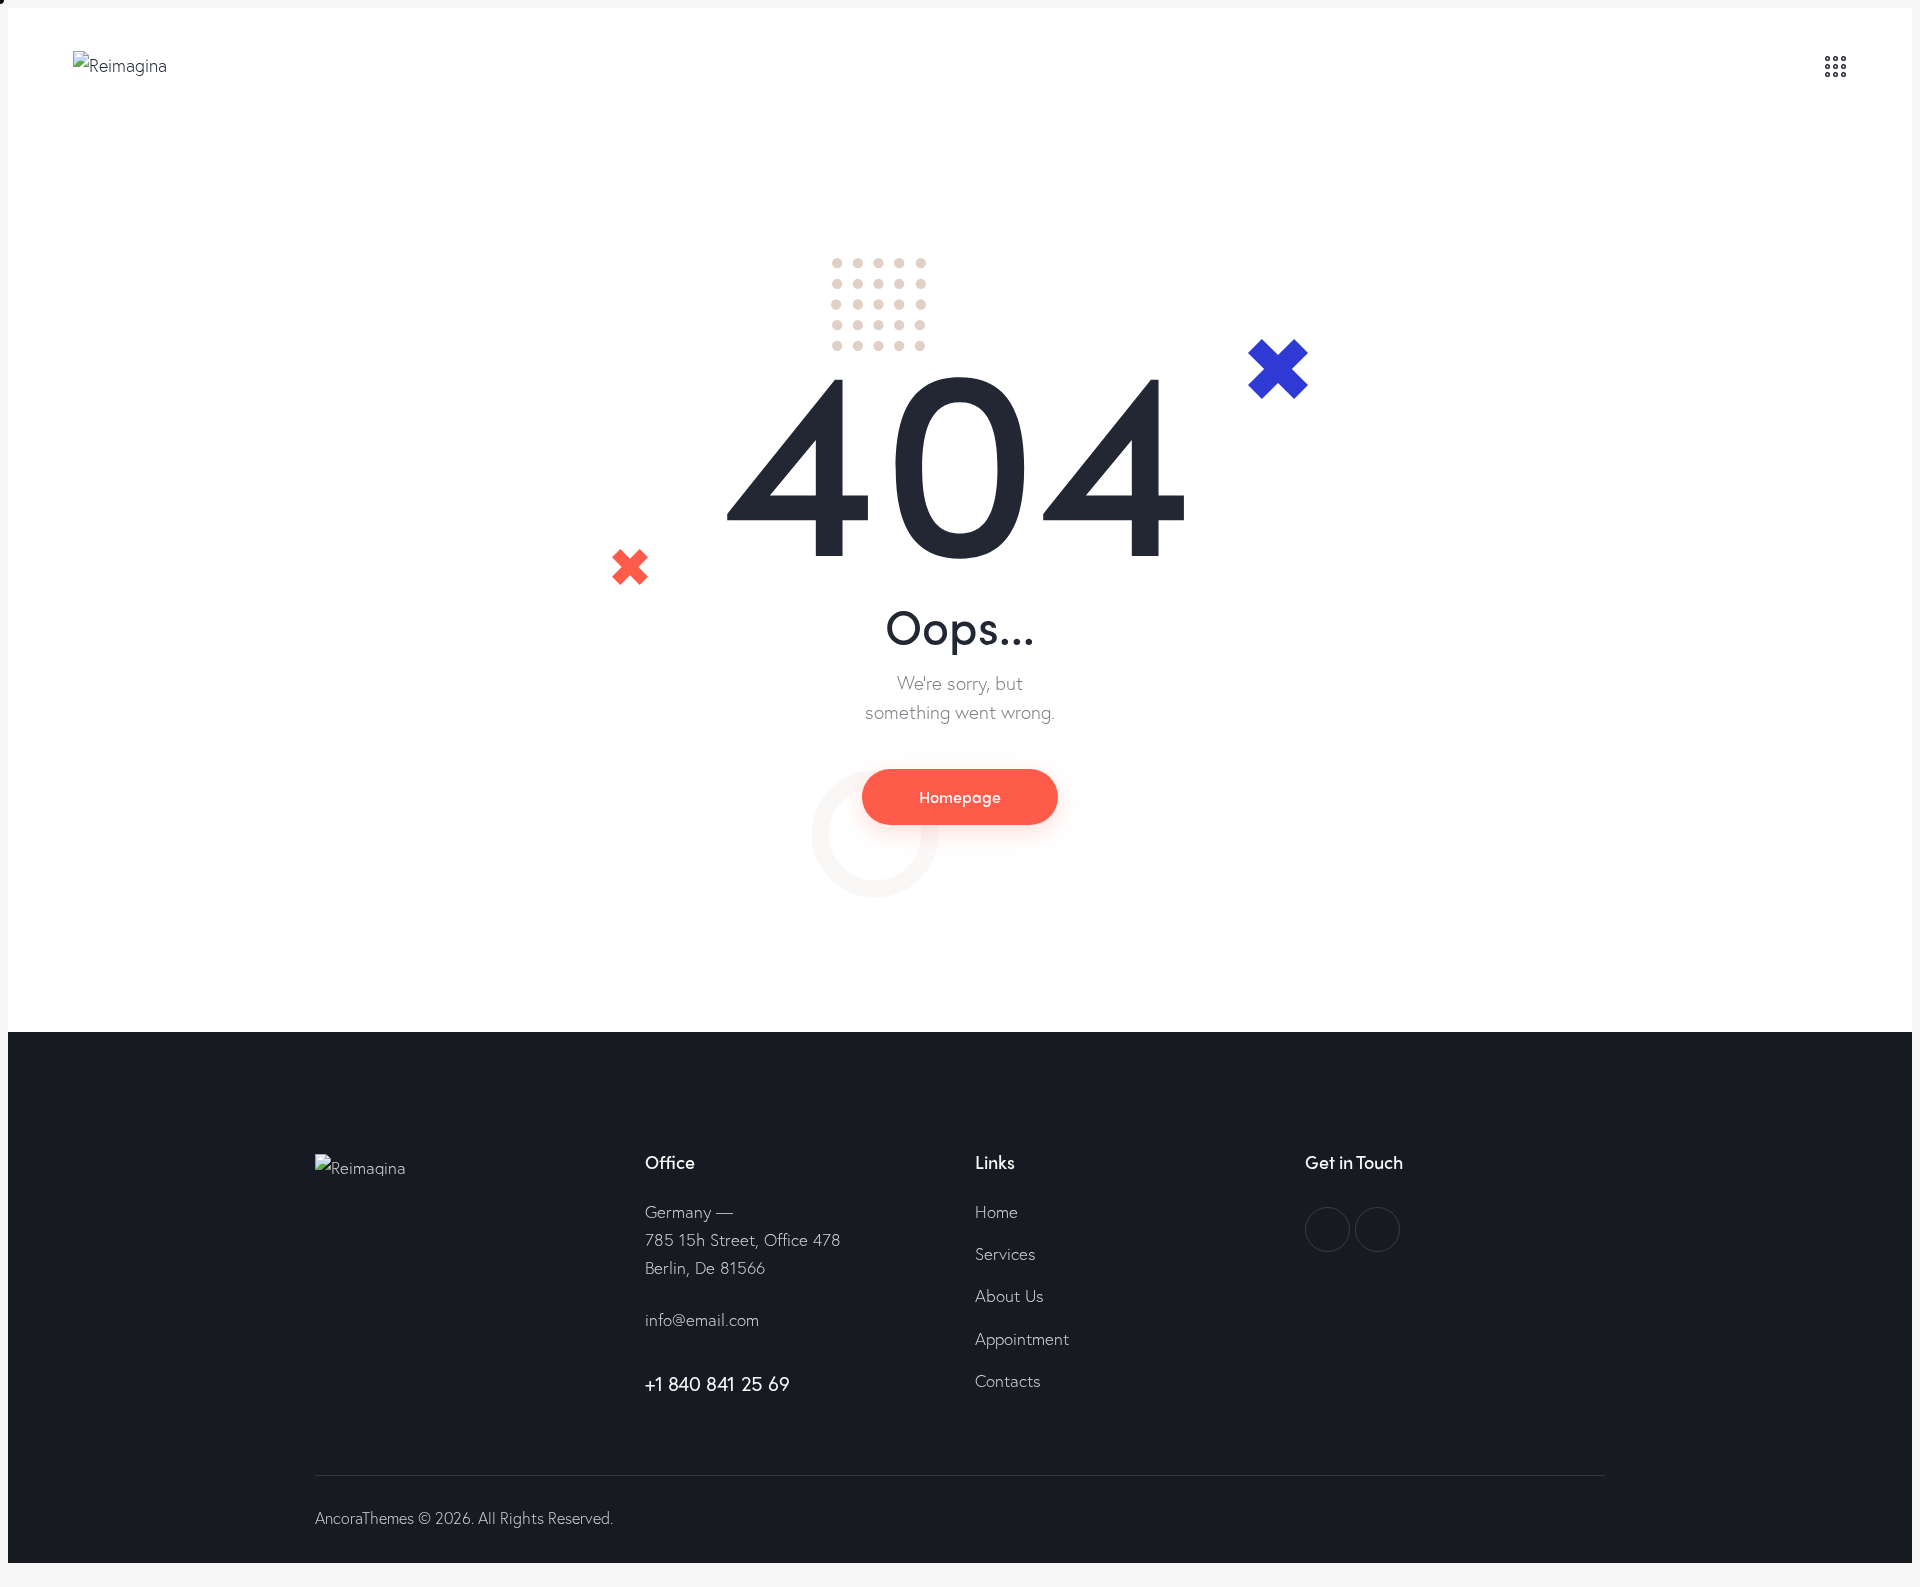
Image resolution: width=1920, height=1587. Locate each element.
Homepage (960, 796)
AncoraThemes (364, 1517)
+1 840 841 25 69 (717, 1383)
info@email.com (702, 1319)
